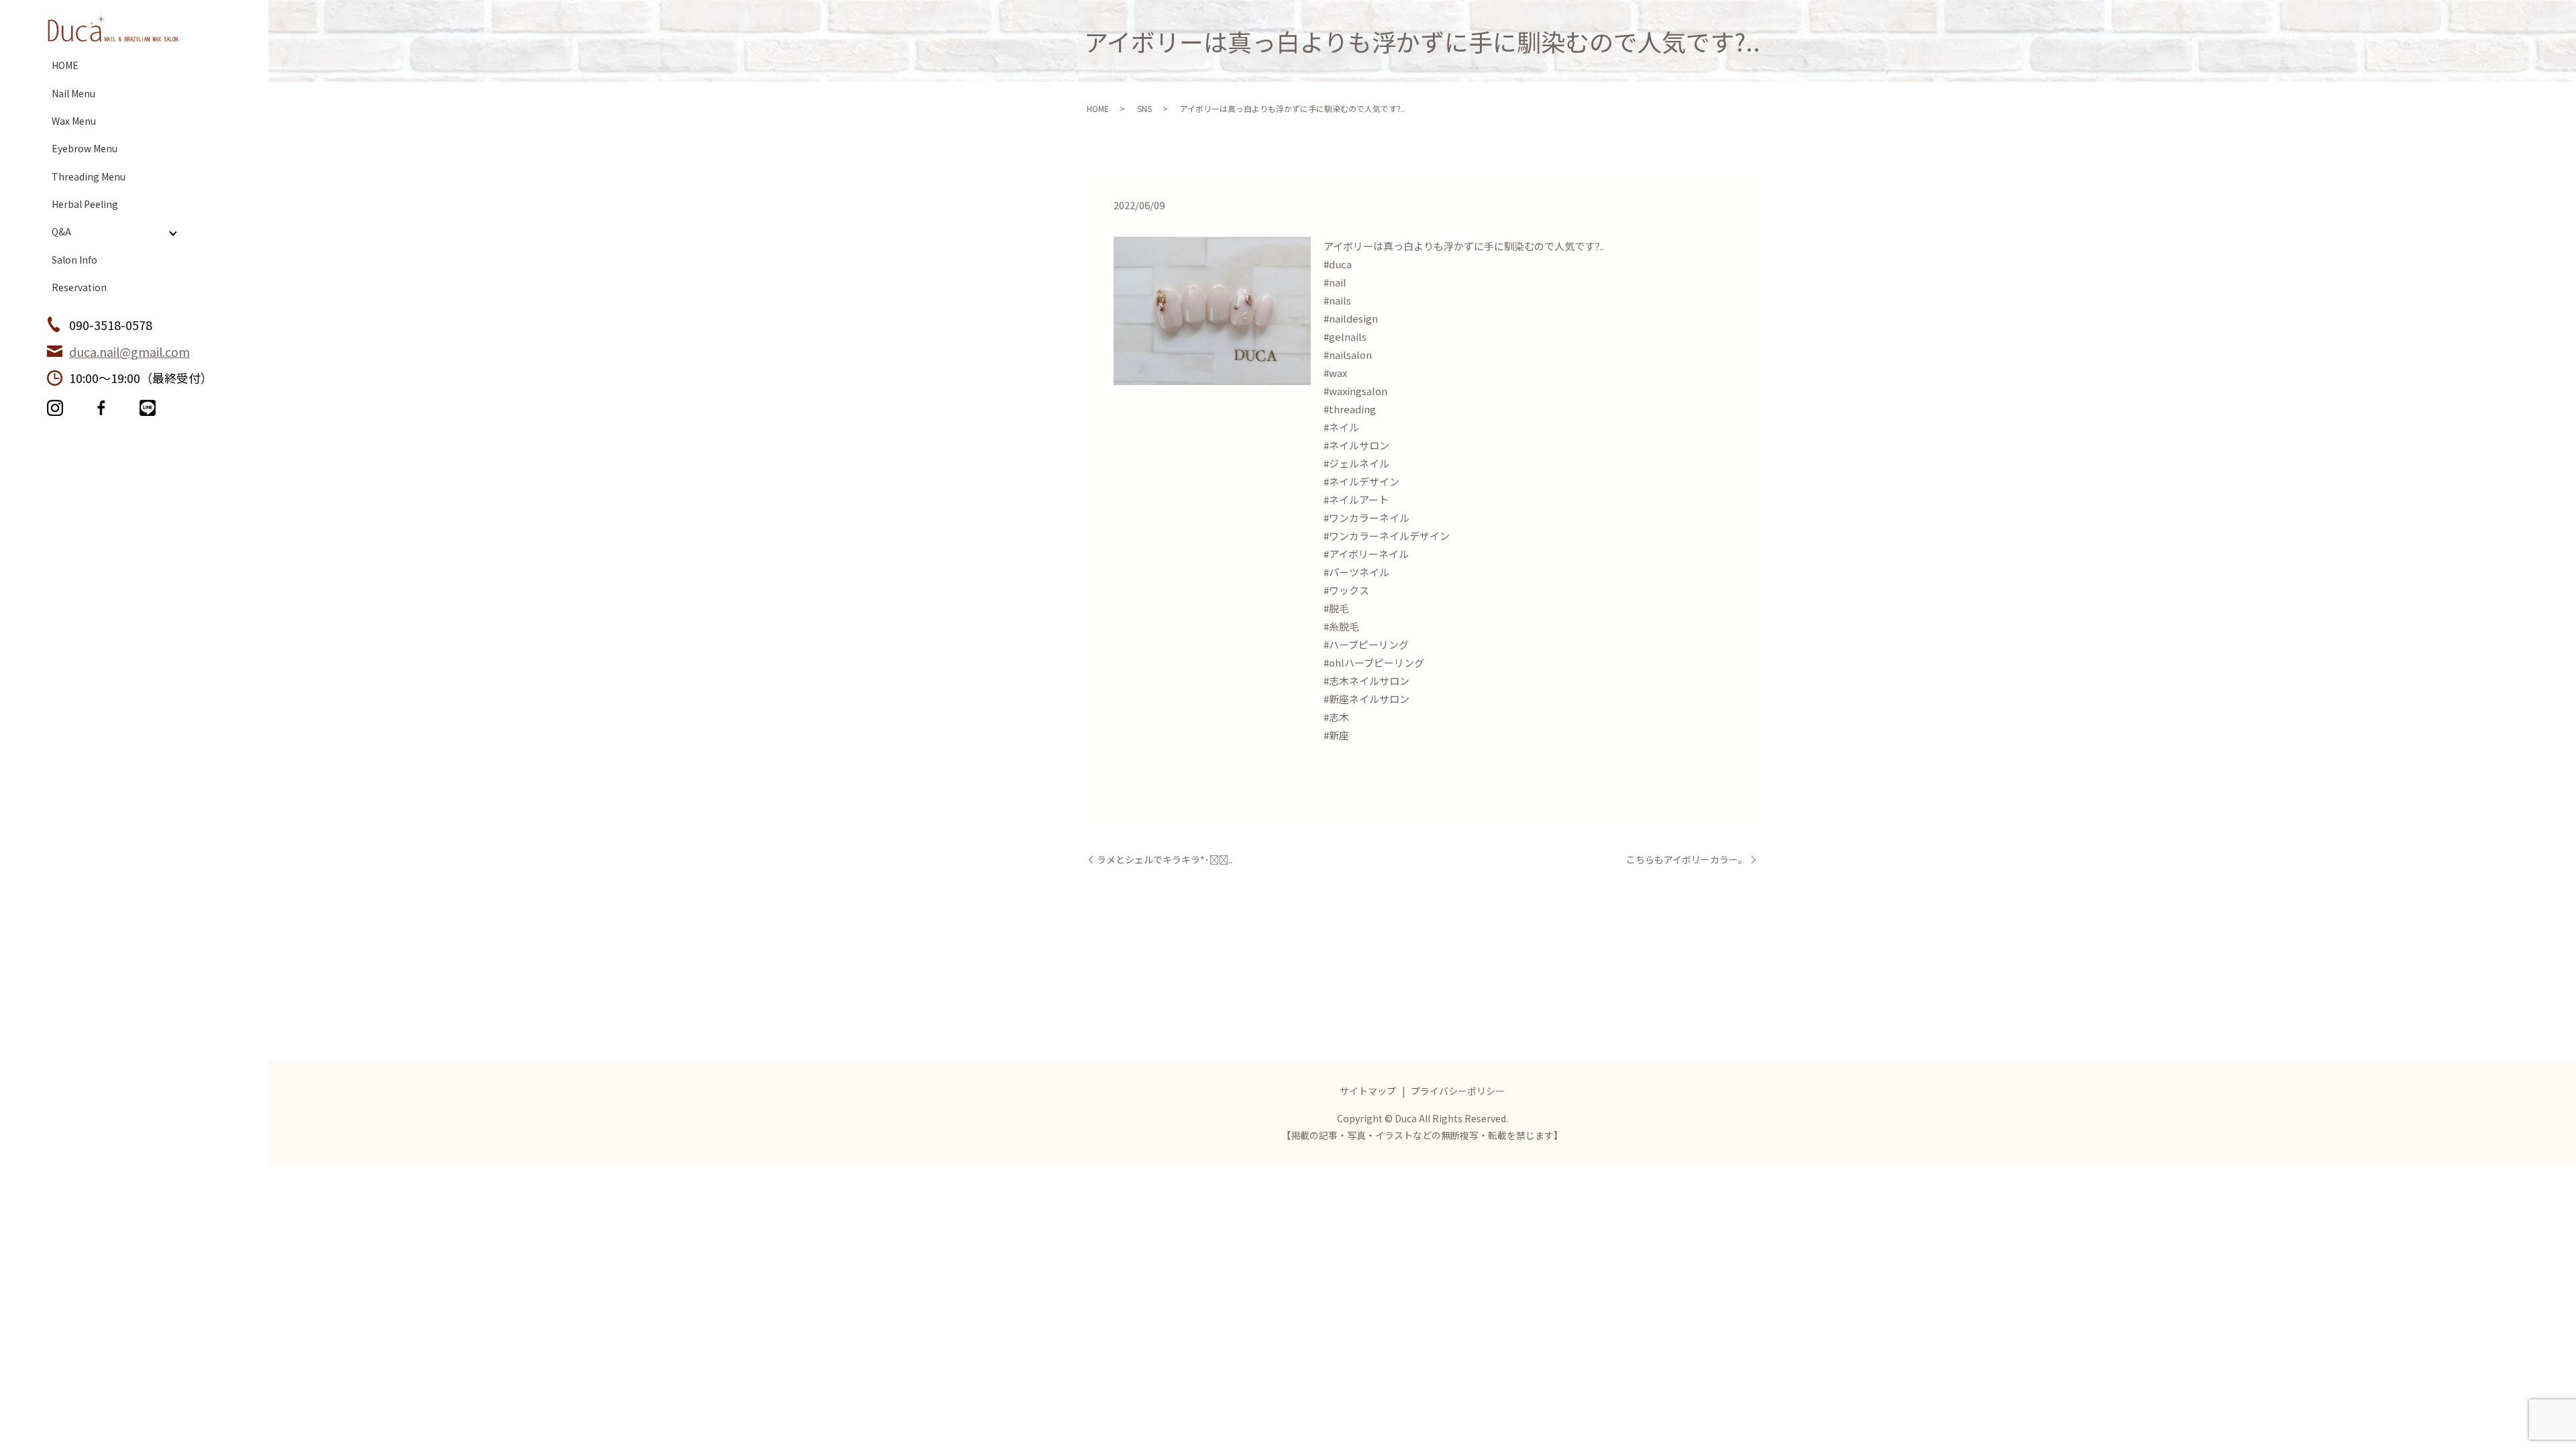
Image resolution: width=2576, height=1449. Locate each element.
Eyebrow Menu (85, 148)
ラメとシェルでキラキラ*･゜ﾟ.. (1165, 860)
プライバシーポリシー (1458, 1091)
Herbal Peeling (85, 204)
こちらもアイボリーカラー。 (1687, 860)
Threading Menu (89, 176)
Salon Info (74, 260)
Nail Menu (73, 93)
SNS (1144, 108)
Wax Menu (74, 121)
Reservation (79, 287)
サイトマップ (1368, 1091)
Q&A (61, 231)
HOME (65, 65)
